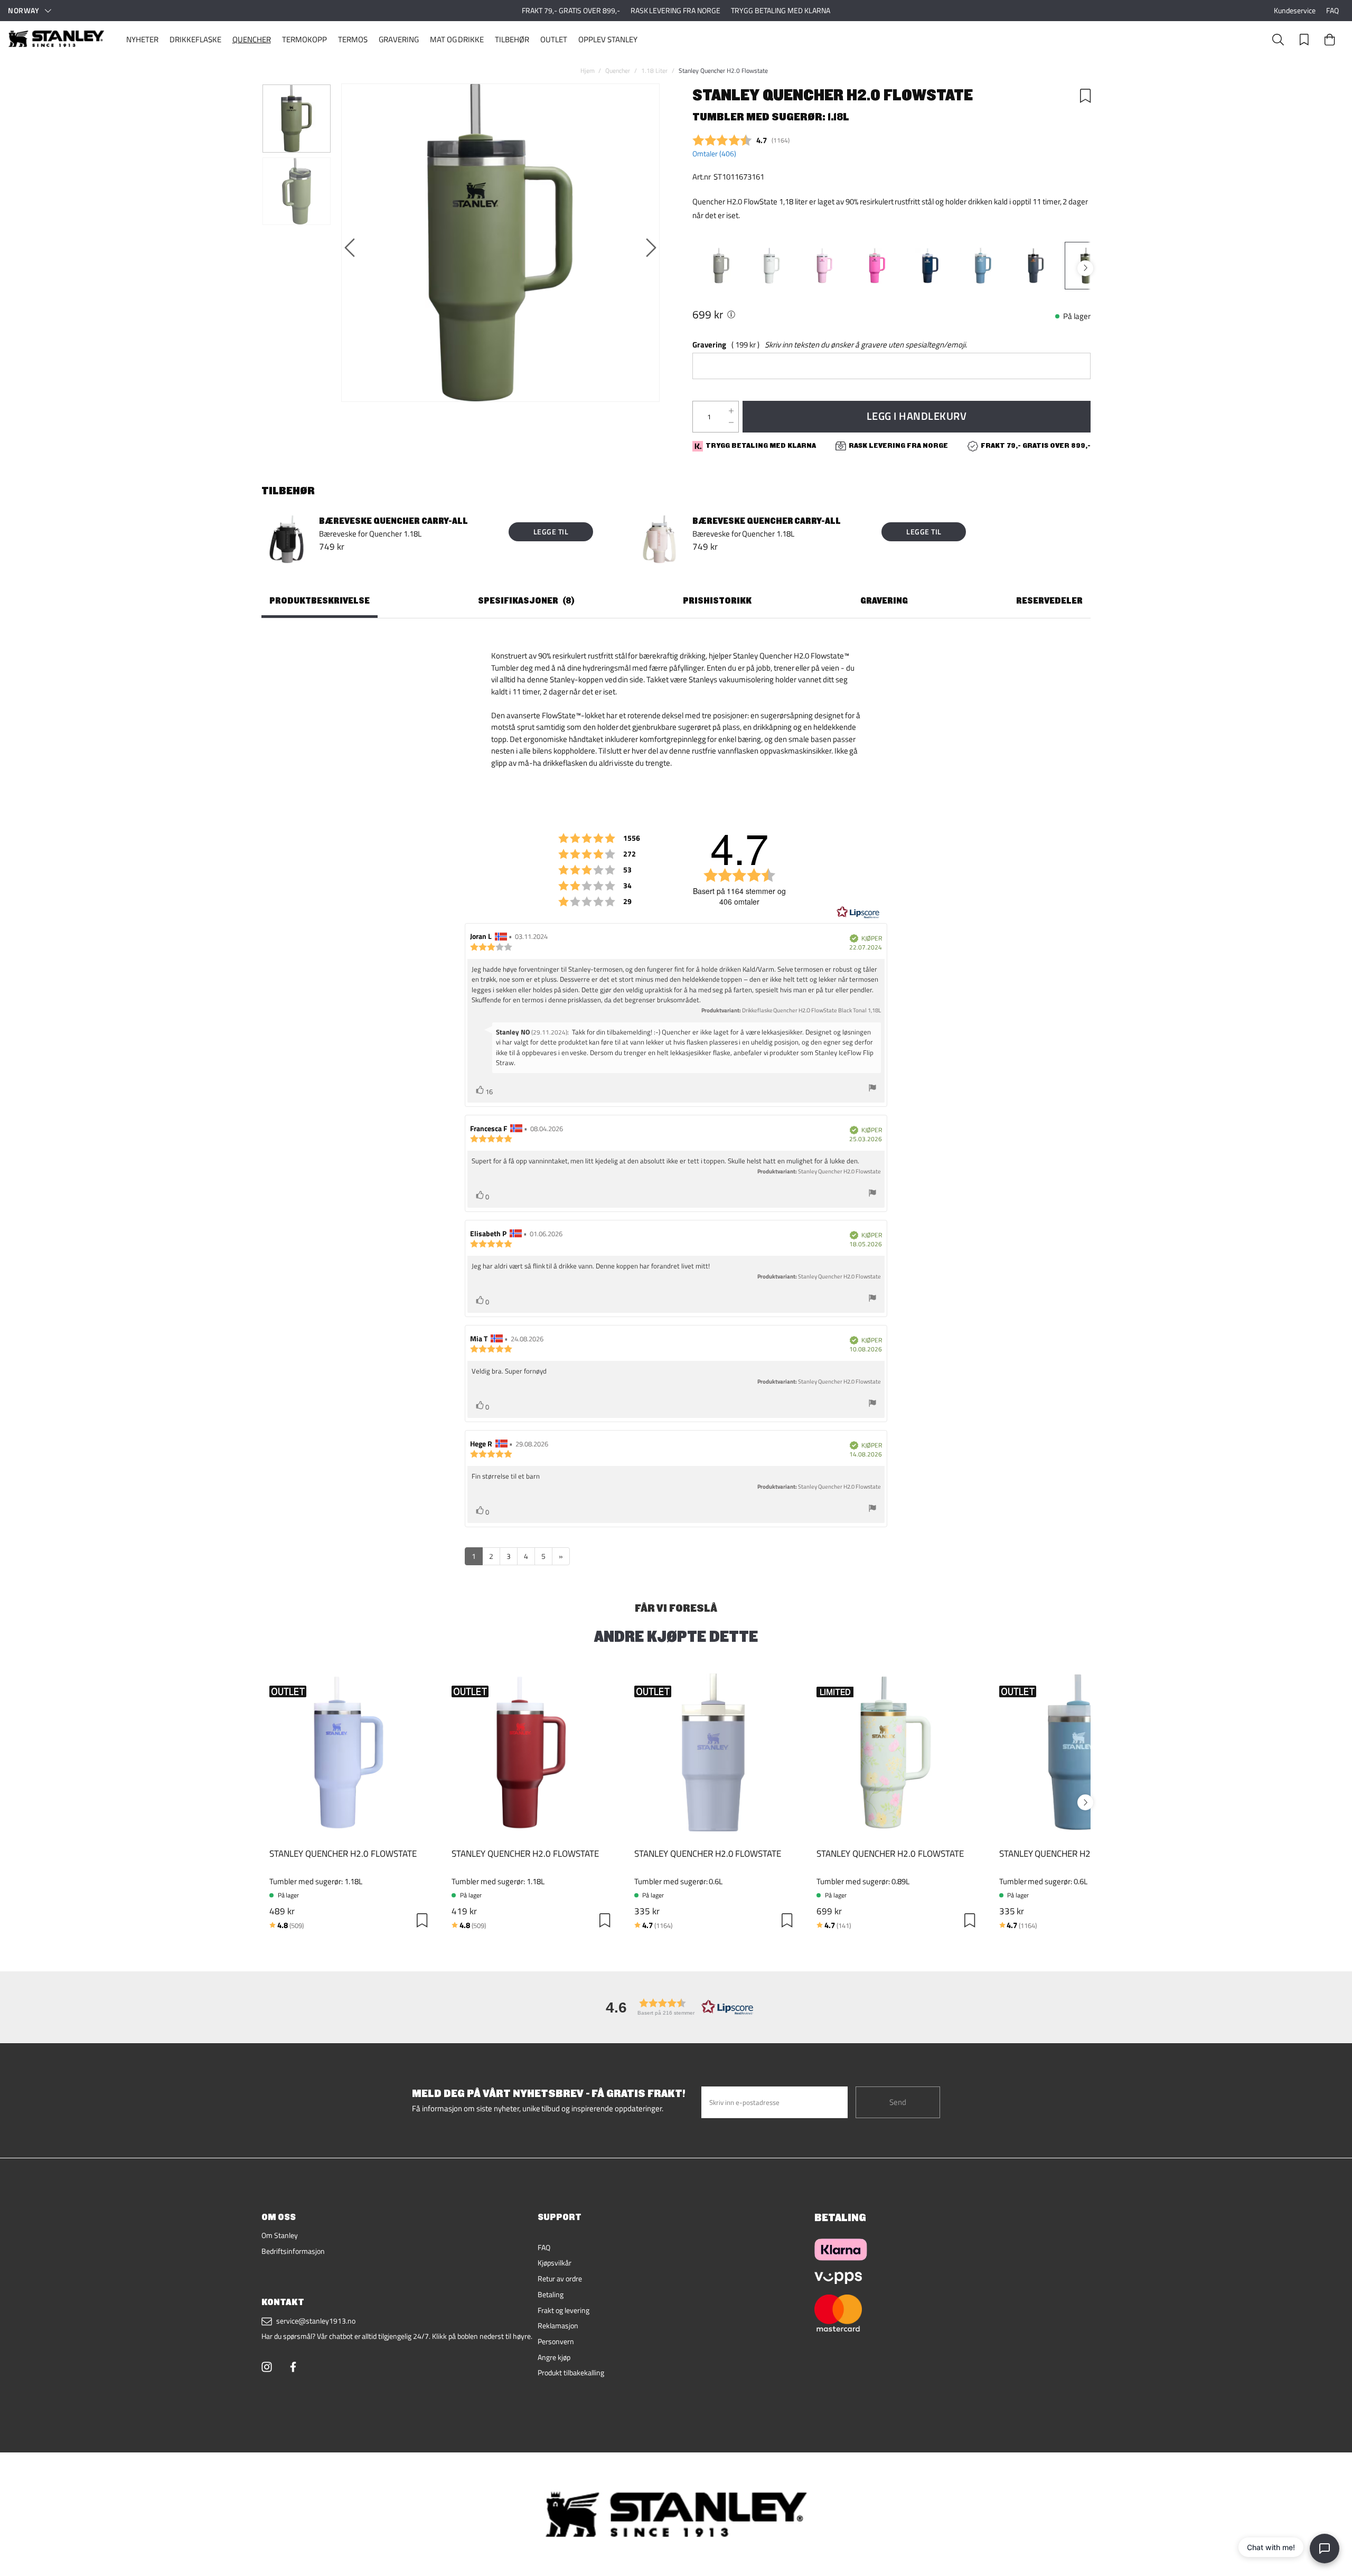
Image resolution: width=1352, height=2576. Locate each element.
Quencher (252, 39)
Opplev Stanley (608, 39)
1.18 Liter (654, 70)
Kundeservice (1295, 11)
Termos (353, 39)
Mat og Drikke (457, 39)
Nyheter (142, 39)
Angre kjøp (554, 2357)
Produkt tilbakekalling (571, 2373)
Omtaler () (714, 154)
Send (898, 2102)
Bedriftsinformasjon (293, 2251)
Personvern (556, 2342)
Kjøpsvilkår (555, 2263)
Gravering (399, 39)
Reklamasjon (558, 2326)
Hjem (588, 70)
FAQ (1332, 11)
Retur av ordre (560, 2279)
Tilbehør (512, 39)
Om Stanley (280, 2235)
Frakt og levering (564, 2310)
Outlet (554, 39)
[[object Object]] (731, 314)
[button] (676, 2007)
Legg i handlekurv (917, 416)
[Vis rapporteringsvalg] (872, 1089)
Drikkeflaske (195, 39)
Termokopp (304, 39)
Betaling (551, 2295)
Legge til (551, 532)
